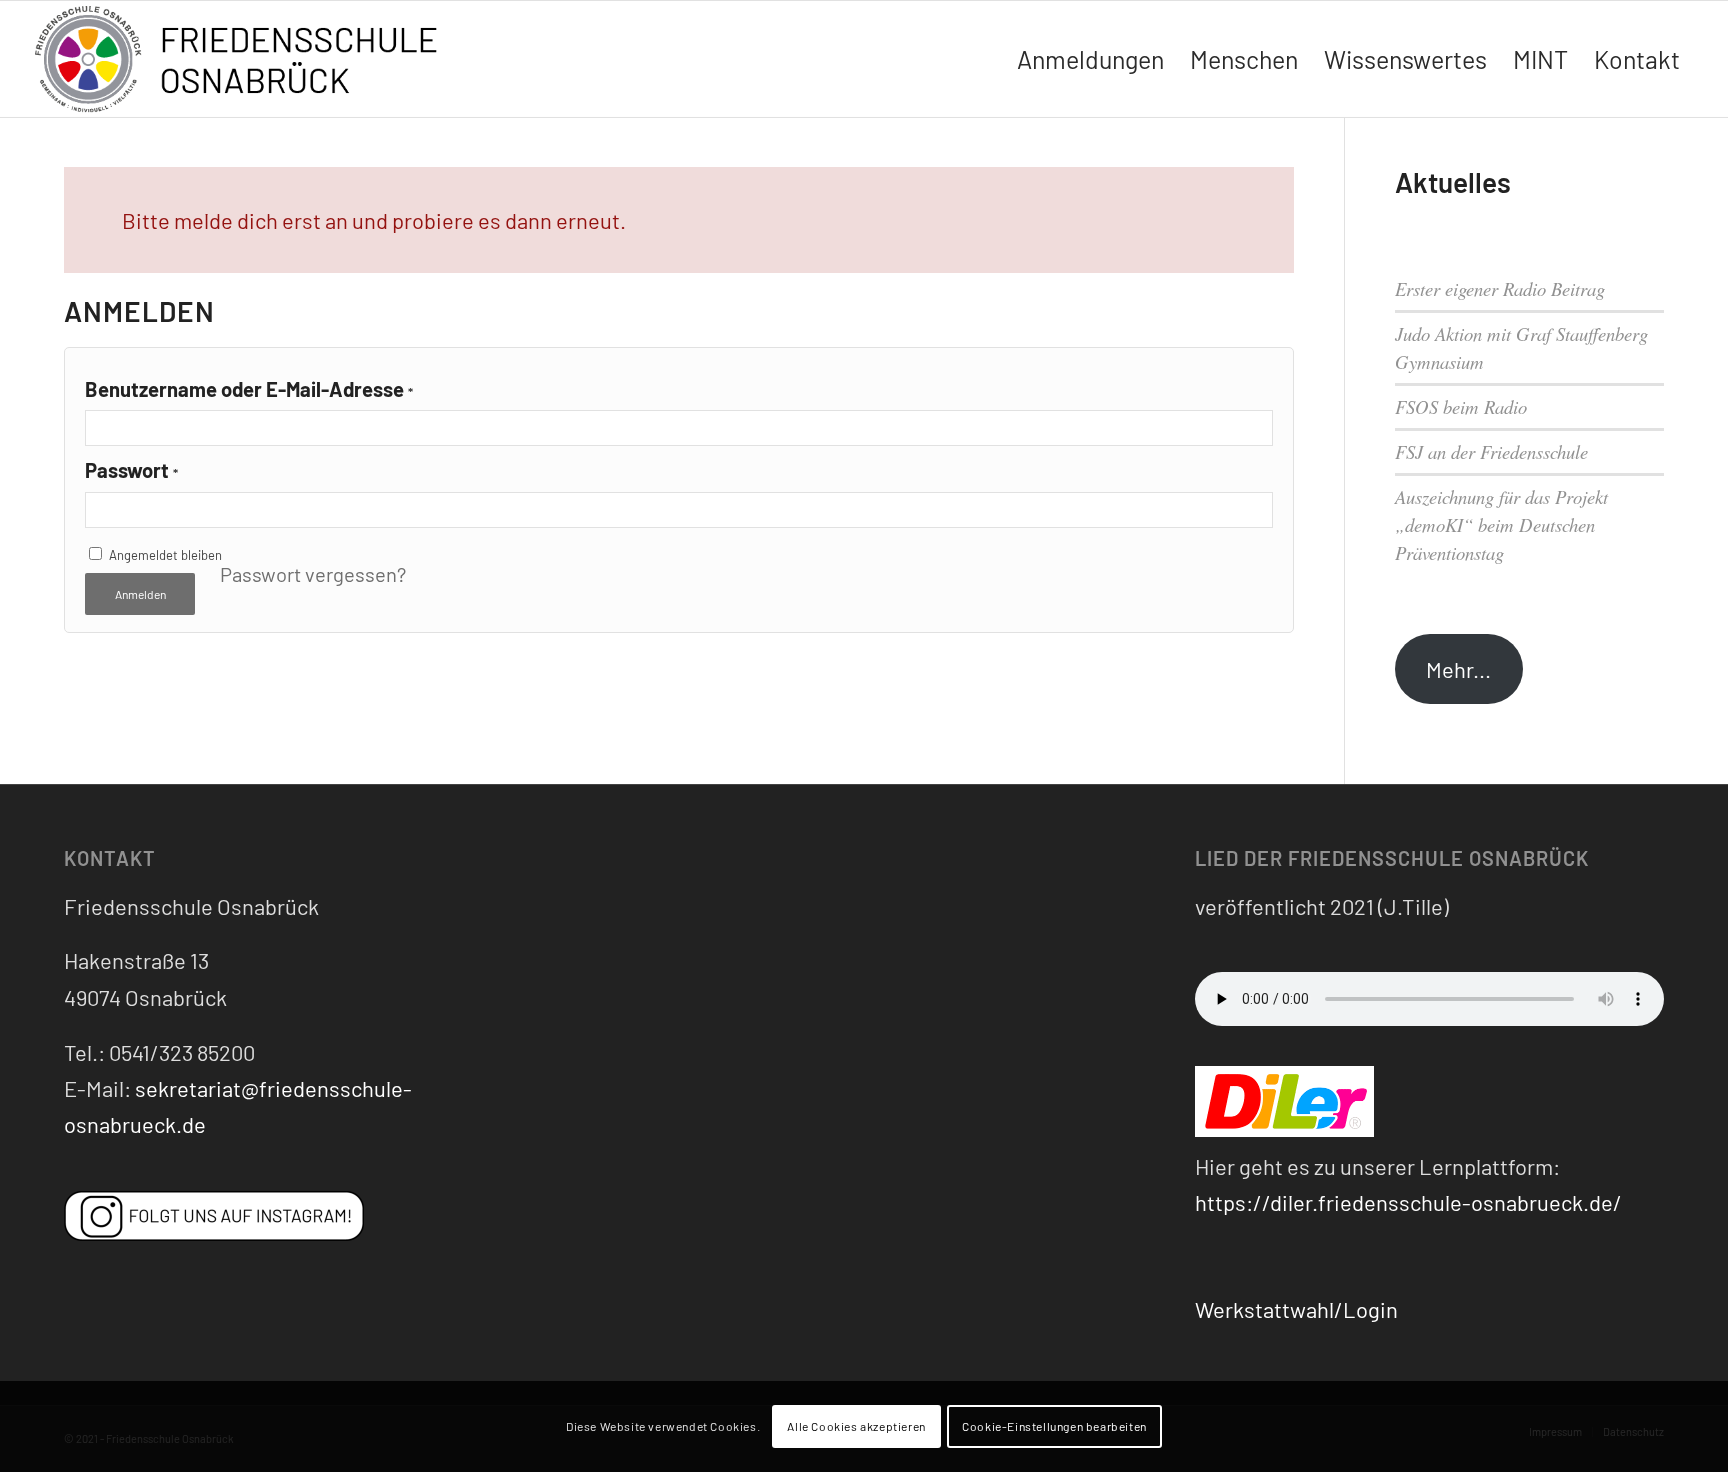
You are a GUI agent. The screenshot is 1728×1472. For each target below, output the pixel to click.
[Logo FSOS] (244, 61)
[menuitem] (1090, 59)
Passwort (131, 470)
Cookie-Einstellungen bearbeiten (1054, 1427)
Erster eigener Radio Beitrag (1500, 288)
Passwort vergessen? (313, 574)
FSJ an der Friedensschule (1491, 451)
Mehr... (1458, 669)
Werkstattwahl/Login (1296, 1309)
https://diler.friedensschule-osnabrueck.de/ (1408, 1202)
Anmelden (140, 594)
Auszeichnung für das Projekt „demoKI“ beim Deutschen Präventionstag (1501, 524)
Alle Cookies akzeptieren (856, 1427)
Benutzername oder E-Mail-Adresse (249, 389)
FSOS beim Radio (1461, 406)
